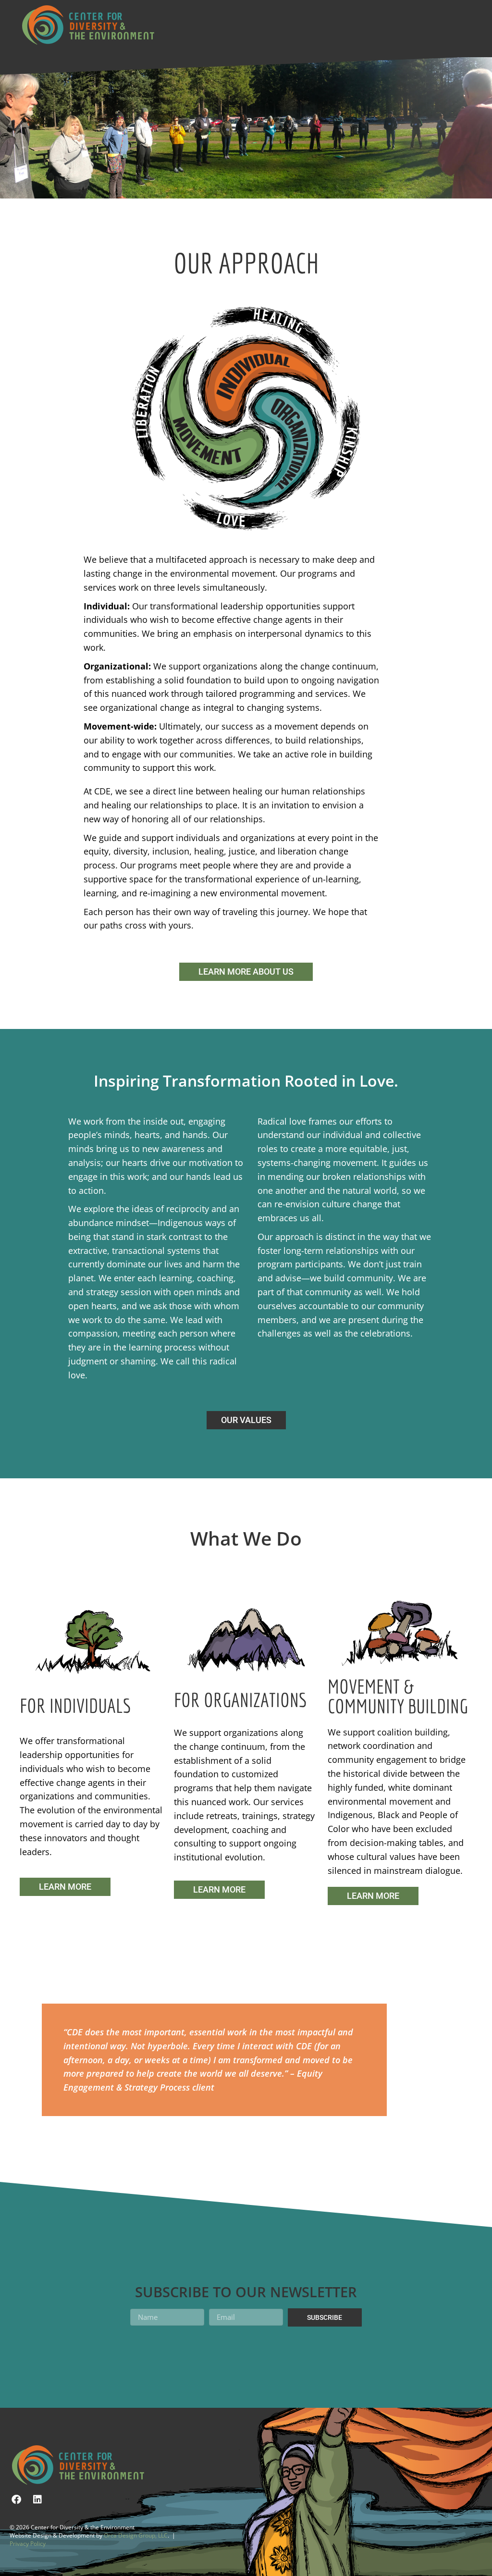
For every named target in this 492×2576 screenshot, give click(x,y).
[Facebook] (16, 2500)
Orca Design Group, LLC (136, 2535)
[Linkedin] (37, 2500)
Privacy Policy (28, 2544)
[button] (260, 15)
